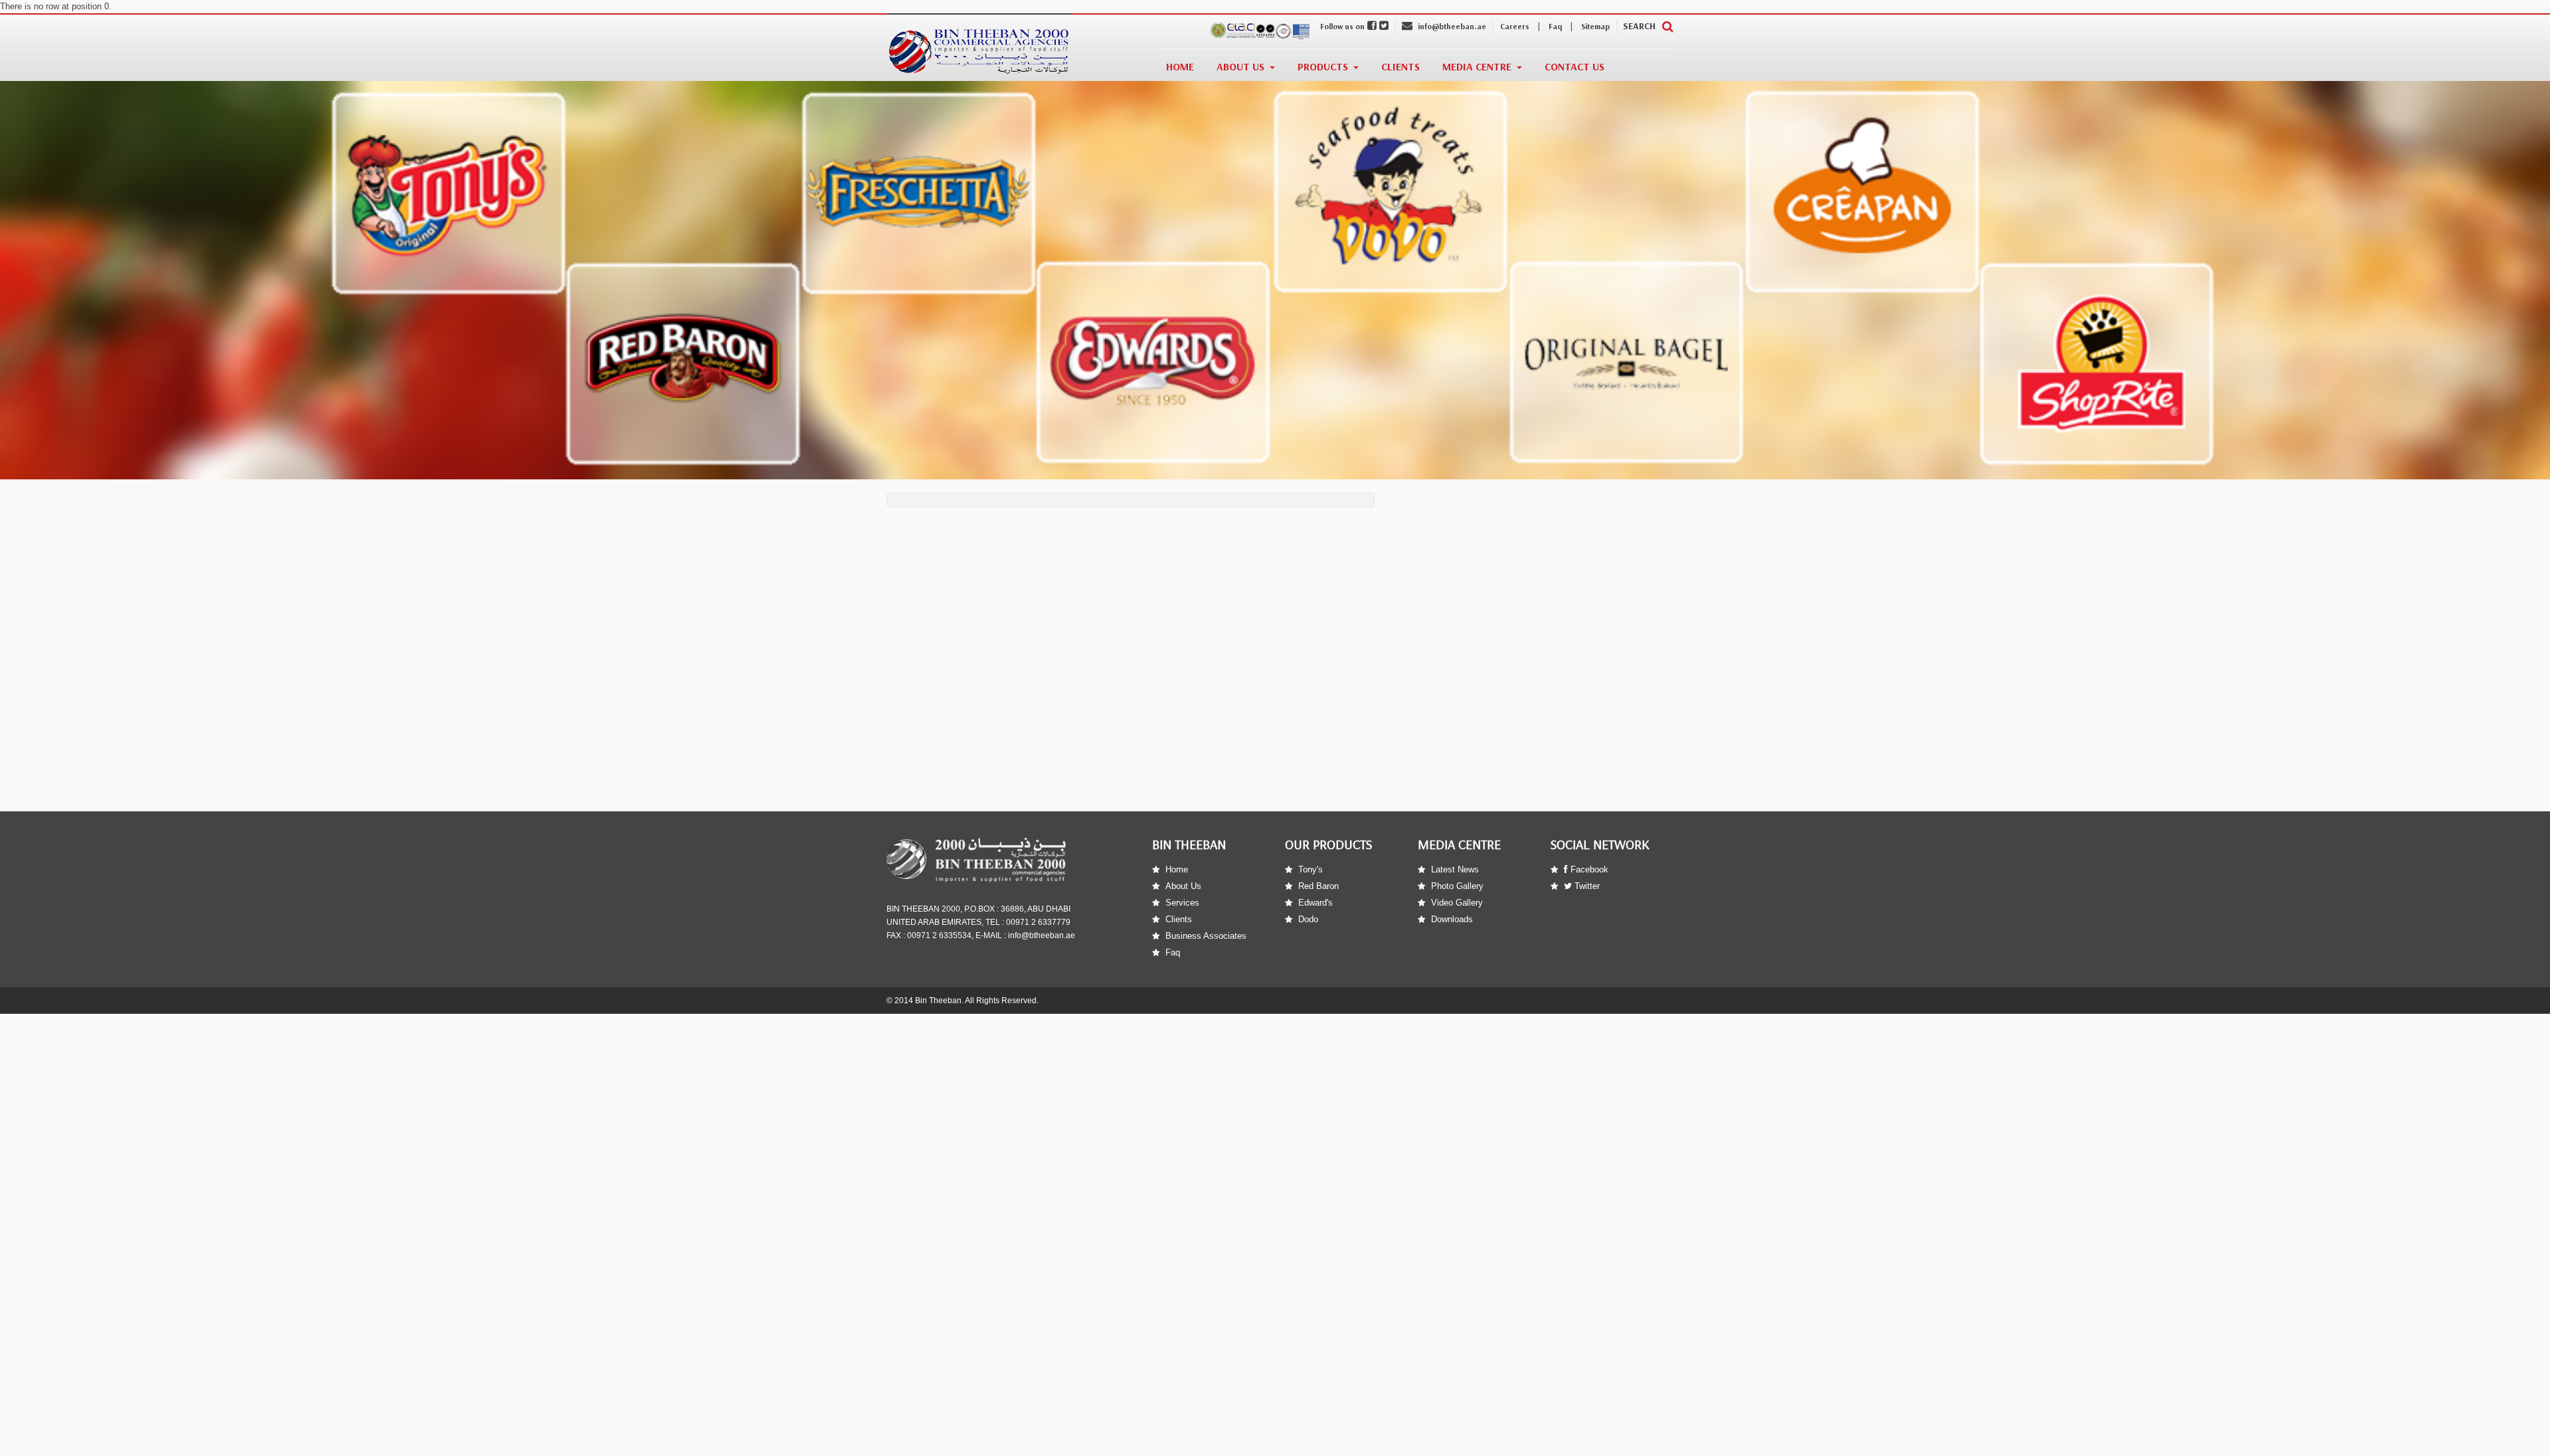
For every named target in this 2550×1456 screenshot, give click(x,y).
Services (1182, 903)
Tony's (1311, 869)
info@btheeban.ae (1451, 27)
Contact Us (1574, 67)
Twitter (1586, 886)
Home (1180, 67)
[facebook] (1372, 27)
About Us (1240, 67)
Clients (1401, 67)
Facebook (1588, 869)
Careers (1515, 27)
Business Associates (1206, 936)
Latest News (1455, 869)
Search (1639, 26)
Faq (1555, 27)
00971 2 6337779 (1038, 922)
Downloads (1452, 919)
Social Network (1600, 845)
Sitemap (1595, 27)
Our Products (1328, 845)
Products (1323, 67)
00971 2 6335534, (939, 935)
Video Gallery (1457, 903)
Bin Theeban (1189, 845)
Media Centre (1477, 67)
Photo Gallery (1457, 886)
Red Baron (1318, 886)
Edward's (1316, 903)
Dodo (1308, 919)
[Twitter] (1384, 27)
